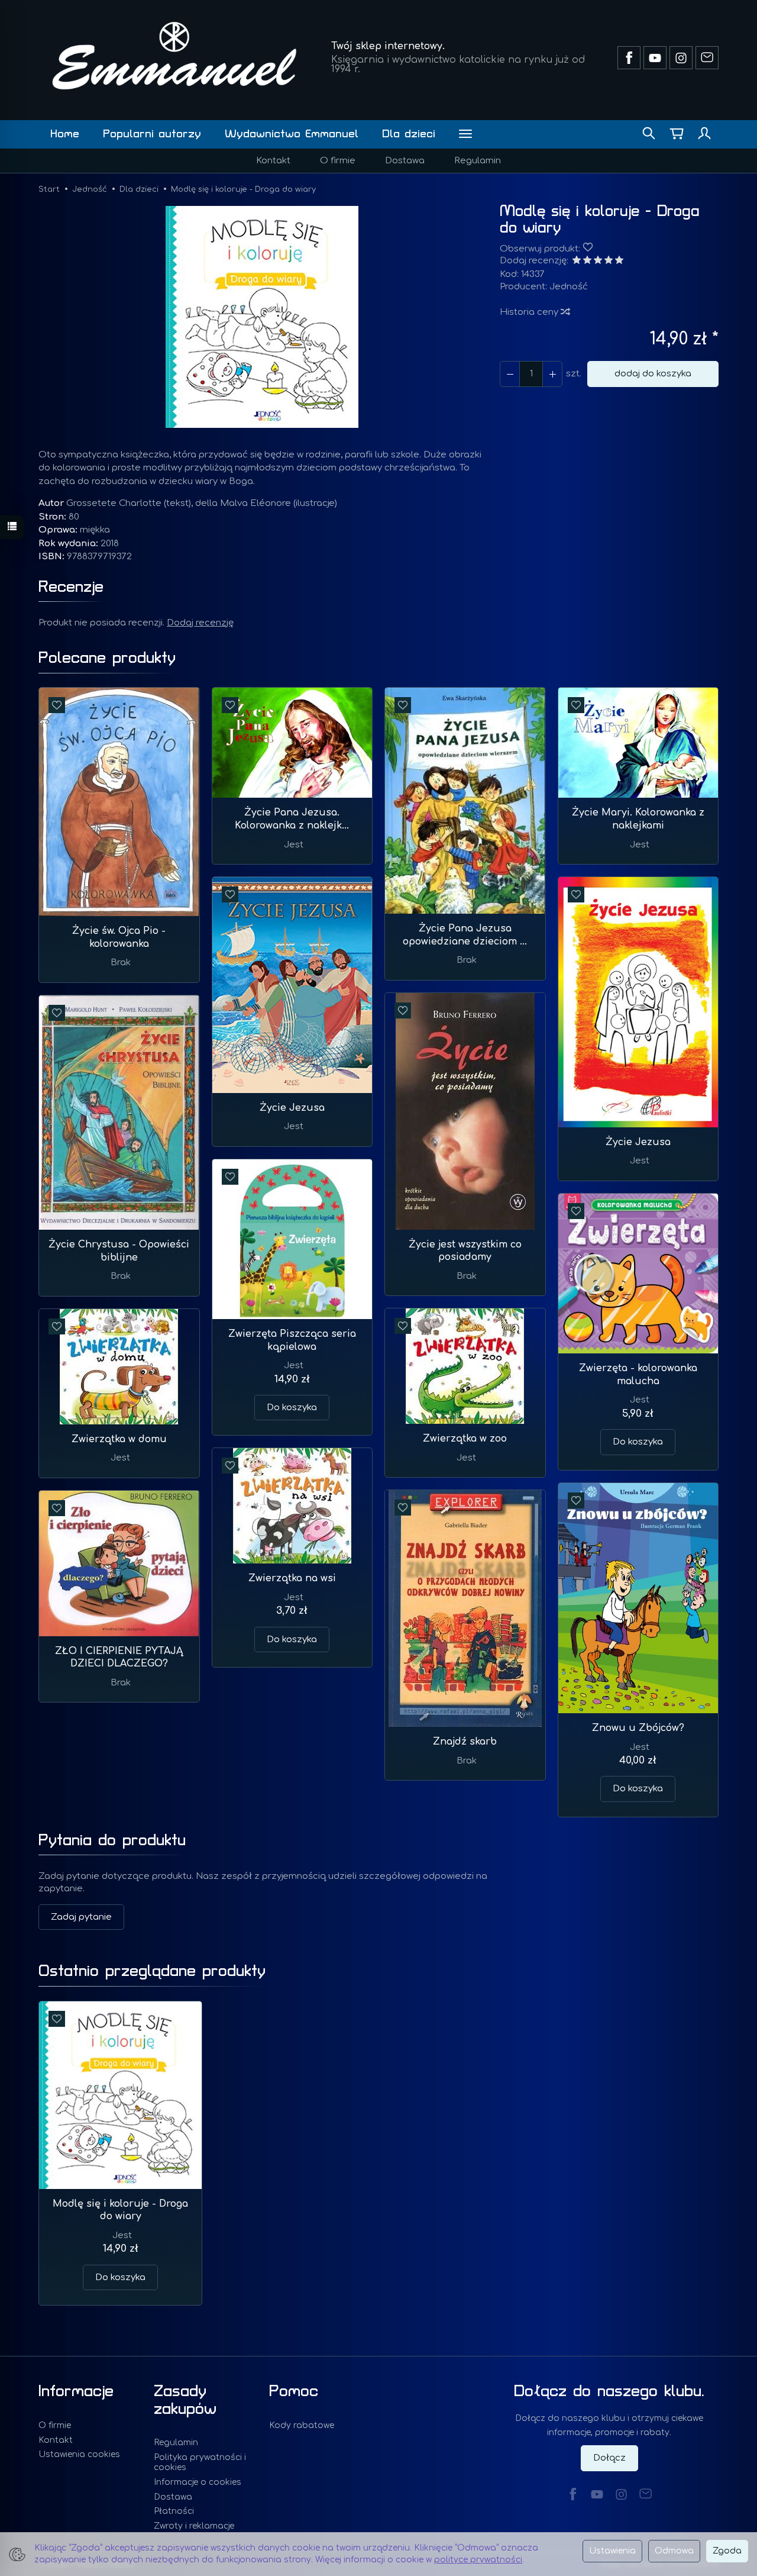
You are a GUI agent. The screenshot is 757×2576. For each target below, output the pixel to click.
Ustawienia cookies (79, 2454)
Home (65, 134)
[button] (262, 317)
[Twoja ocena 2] (587, 261)
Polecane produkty (107, 658)
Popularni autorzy (152, 134)
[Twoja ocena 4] (609, 261)
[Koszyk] (677, 134)
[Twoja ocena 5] (619, 261)
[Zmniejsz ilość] (552, 374)
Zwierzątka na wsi (292, 1578)
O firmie (338, 161)
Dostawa (405, 161)
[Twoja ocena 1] (577, 261)
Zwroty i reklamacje (194, 2526)
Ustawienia (612, 2551)
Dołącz (609, 2458)
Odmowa (674, 2551)
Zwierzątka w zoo (465, 1439)
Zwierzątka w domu (119, 1439)
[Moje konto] (704, 134)
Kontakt (273, 161)
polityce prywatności (478, 2560)
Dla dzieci (409, 134)
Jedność (569, 287)
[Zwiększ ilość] (510, 374)
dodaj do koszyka (653, 374)
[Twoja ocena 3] (598, 261)
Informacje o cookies (198, 2482)
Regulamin (478, 161)
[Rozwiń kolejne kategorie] (465, 134)
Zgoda (727, 2551)
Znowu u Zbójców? (638, 1728)
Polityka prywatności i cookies (200, 2462)
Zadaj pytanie (81, 1917)
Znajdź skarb (465, 1742)
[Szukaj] (649, 134)
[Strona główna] (174, 56)
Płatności (174, 2511)
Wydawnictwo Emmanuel (292, 134)
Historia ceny (530, 312)
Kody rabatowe (302, 2425)
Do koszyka (292, 1408)
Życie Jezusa (292, 1108)
